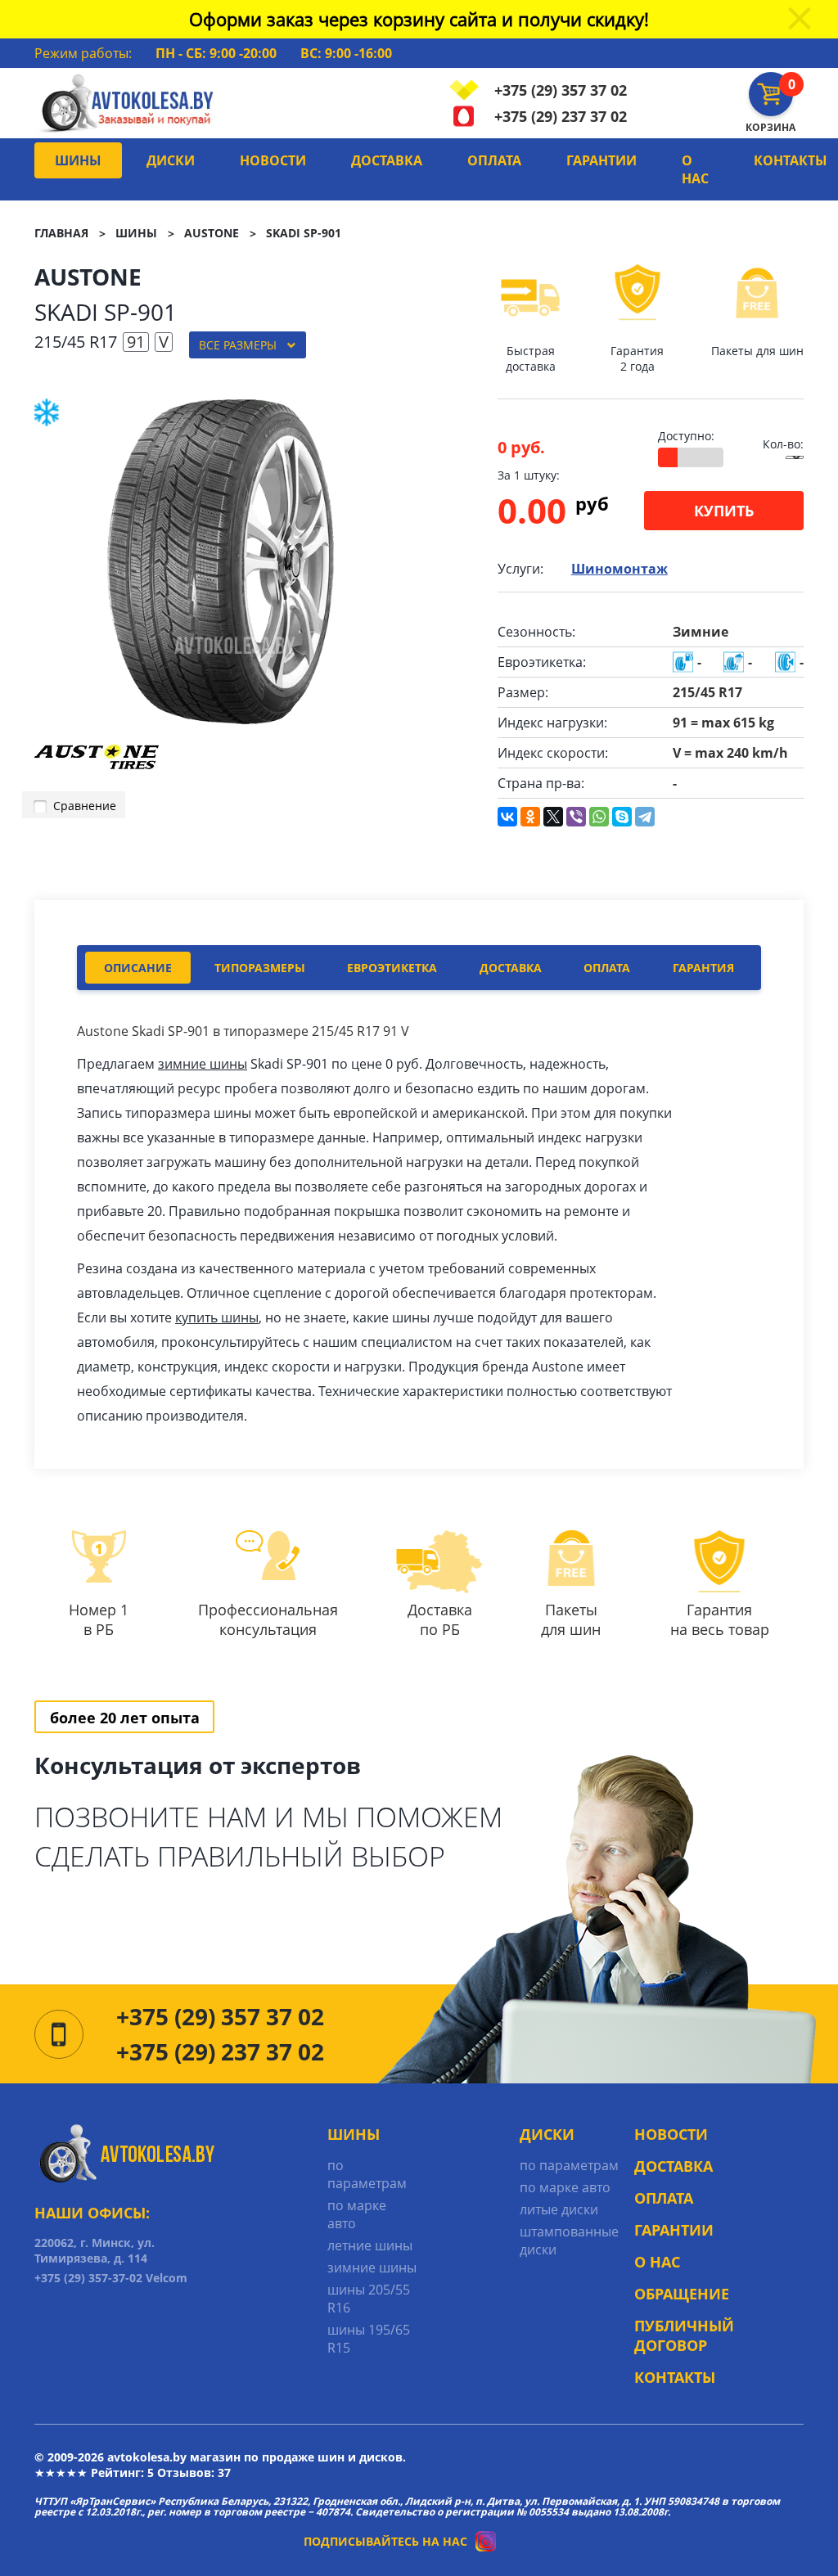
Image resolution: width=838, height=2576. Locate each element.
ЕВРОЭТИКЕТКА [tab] (392, 968)
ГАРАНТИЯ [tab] (703, 968)
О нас (695, 169)
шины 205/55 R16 (369, 2299)
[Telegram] (645, 817)
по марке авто (357, 2214)
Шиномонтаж (619, 569)
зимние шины (203, 1064)
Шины (78, 160)
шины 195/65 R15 (369, 2339)
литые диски (559, 2209)
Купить (724, 511)
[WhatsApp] (599, 817)
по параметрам (367, 2174)
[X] (553, 817)
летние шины (370, 2245)
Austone (212, 233)
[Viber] (576, 817)
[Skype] (622, 817)
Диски (171, 160)
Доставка (387, 160)
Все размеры (238, 345)
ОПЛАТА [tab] (607, 968)
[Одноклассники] (530, 817)
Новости (273, 160)
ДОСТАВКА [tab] (511, 968)
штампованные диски (569, 2240)
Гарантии (601, 160)
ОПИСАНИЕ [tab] (138, 968)
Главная (61, 233)
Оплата (494, 160)
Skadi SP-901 (304, 233)
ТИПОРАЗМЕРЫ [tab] (260, 968)
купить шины (217, 1317)
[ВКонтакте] (507, 817)
